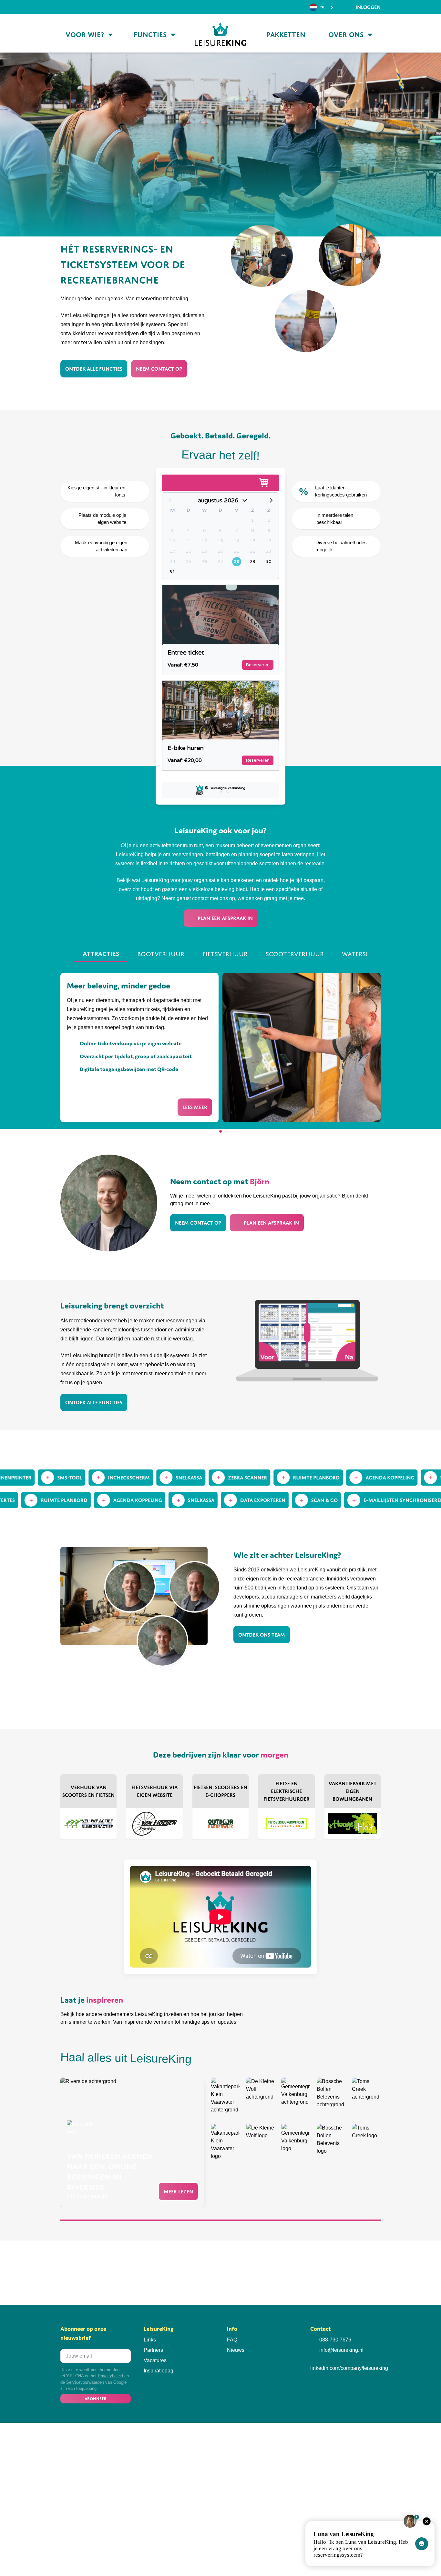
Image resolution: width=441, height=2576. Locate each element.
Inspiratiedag (159, 2371)
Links (150, 2340)
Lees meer (195, 1107)
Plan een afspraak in (225, 918)
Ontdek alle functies (94, 369)
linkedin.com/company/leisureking (349, 2368)
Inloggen (367, 7)
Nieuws (236, 2350)
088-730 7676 (335, 2340)
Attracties (101, 954)
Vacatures (155, 2360)
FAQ (232, 2340)
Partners (153, 2350)
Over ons (346, 35)
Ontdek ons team (262, 1635)
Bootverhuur (161, 954)
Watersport (362, 954)
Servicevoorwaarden (85, 2382)
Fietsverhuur (225, 954)
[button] (221, 1131)
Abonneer (96, 2399)
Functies (150, 35)
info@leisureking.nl (341, 2350)
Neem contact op (159, 369)
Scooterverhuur (295, 954)
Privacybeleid (110, 2376)
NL (323, 7)
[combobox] (322, 7)
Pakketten (286, 35)
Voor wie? (85, 35)
